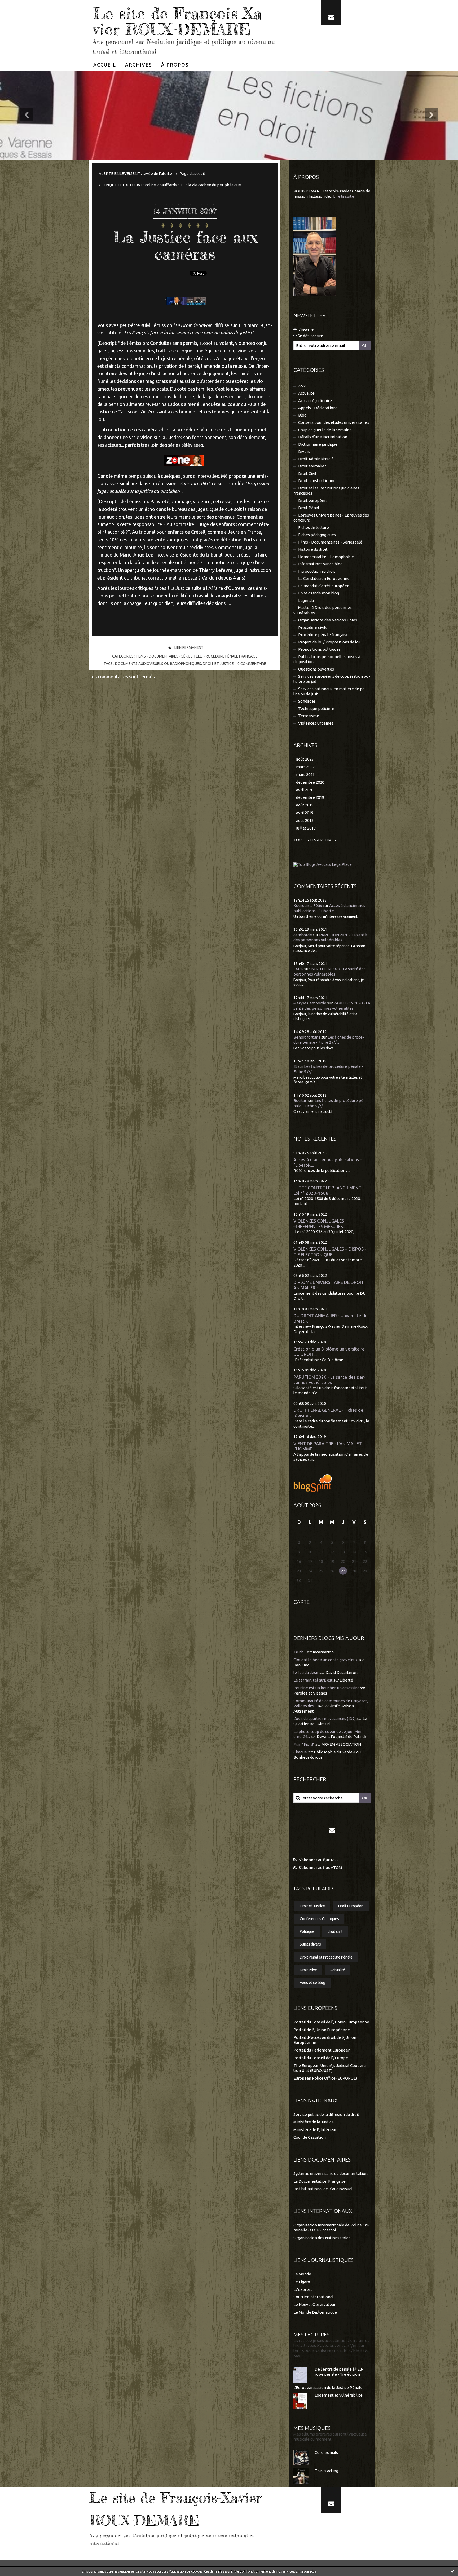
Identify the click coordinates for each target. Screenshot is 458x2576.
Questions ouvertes (316, 669)
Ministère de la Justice (314, 2122)
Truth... (300, 1652)
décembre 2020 (310, 782)
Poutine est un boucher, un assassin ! (326, 1688)
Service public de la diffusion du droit (326, 2114)
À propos (175, 65)
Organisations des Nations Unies (328, 620)
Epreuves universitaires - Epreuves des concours (331, 518)
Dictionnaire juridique (318, 444)
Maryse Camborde (310, 1003)
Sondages (307, 701)
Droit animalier (312, 466)
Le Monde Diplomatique (315, 2312)
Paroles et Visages (310, 1693)
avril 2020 (305, 790)
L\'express (303, 2289)
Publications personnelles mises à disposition (327, 659)
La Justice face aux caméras (185, 245)
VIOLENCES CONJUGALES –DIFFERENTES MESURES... (320, 1224)
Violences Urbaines (316, 723)
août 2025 (305, 759)
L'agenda (306, 600)
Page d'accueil (192, 173)
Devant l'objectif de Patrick (342, 1737)
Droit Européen (351, 1906)
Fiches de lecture (314, 528)
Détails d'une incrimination (323, 437)
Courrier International (313, 2297)
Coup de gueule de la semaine (325, 430)
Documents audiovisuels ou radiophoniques (158, 664)
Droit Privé (308, 1970)
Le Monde (302, 2274)
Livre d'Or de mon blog (319, 593)
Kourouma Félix (308, 905)
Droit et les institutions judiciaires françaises (326, 491)
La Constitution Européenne (324, 578)
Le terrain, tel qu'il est (313, 1680)
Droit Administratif (316, 459)
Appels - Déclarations (318, 408)
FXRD (298, 969)
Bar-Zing (301, 1665)
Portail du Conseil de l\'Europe (321, 2058)
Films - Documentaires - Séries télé (169, 656)
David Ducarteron (342, 1672)
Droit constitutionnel (317, 481)
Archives (139, 65)
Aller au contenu (20, 5)
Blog (302, 415)
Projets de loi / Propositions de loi (329, 642)
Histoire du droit (313, 549)
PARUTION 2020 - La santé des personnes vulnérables (329, 1380)
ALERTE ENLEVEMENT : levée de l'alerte (135, 173)
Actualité (306, 393)
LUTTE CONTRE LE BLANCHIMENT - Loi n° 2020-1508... (329, 1190)
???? (302, 386)
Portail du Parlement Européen (322, 2050)
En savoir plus (306, 2571)
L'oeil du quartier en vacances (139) (325, 1719)
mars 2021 (305, 775)
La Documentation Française (320, 2181)
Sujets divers (310, 1944)
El (295, 1066)
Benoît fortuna (307, 1037)
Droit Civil (307, 473)
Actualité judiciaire (315, 401)
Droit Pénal (309, 508)
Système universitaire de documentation (331, 2174)
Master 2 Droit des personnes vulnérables (323, 610)
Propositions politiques (319, 649)
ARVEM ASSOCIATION (341, 1744)
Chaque (300, 1752)
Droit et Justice (218, 664)
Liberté (346, 1680)
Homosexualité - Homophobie (326, 557)
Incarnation (323, 1652)
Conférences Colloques (319, 1919)
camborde (303, 935)
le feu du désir (306, 1672)
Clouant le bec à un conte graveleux (325, 1660)
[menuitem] (105, 65)
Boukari (300, 1100)
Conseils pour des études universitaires (334, 422)
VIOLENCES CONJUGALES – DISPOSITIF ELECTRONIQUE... (330, 1252)
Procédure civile (313, 627)
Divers (304, 451)
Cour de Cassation (310, 2137)
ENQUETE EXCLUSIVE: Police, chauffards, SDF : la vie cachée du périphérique (172, 185)
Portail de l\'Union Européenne (322, 2030)
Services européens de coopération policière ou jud (332, 679)
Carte (301, 1602)
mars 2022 (305, 767)
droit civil (335, 1931)
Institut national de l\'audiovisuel (323, 2189)
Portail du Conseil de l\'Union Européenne (331, 2022)
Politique (307, 1931)
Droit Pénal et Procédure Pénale (326, 1957)
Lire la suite (344, 196)
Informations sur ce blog (320, 564)
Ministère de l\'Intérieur (315, 2130)
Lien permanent (189, 647)
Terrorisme (309, 716)
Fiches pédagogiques (317, 535)
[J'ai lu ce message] (453, 2571)
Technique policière (316, 709)
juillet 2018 (306, 828)
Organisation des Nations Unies (322, 2238)
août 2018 (305, 820)
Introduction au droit (317, 571)
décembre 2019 (310, 797)
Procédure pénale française (231, 656)
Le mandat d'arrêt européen (324, 586)
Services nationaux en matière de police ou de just (330, 691)
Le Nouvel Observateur (314, 2304)
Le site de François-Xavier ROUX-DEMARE (180, 21)
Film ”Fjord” (304, 1744)
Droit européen (312, 500)
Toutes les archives (315, 840)
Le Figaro (302, 2282)
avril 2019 (305, 813)
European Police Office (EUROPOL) (325, 2078)
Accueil (105, 65)
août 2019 (305, 805)
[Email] (331, 12)
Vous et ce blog (312, 1983)
